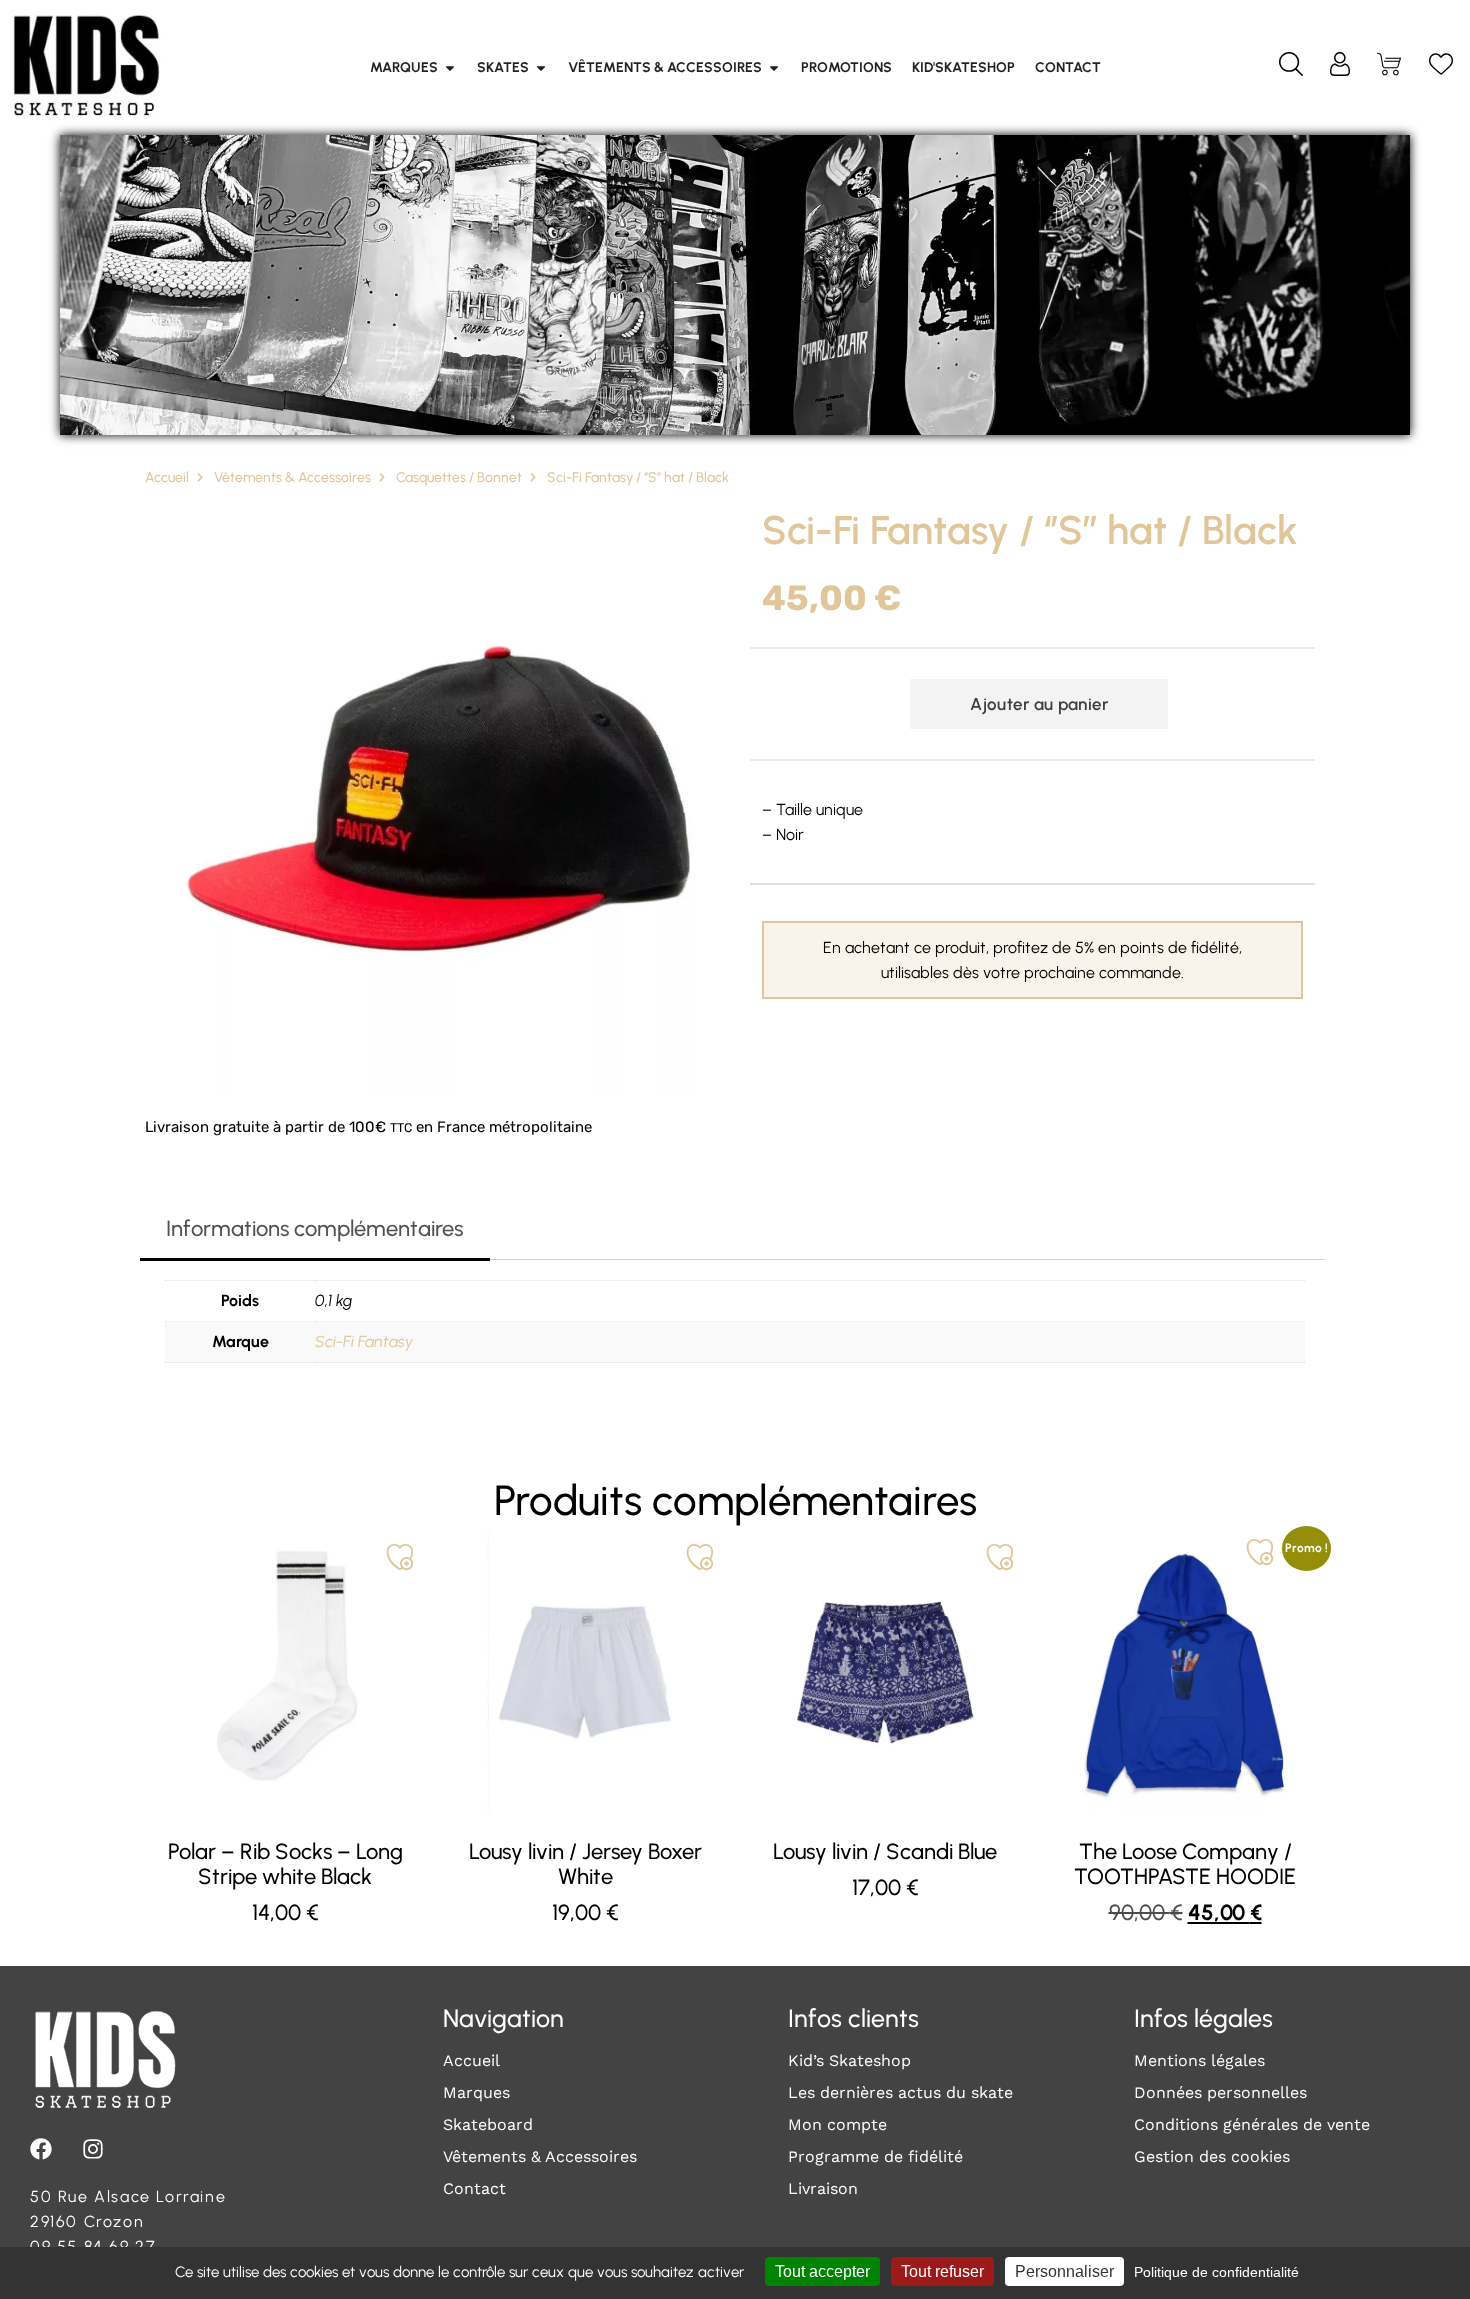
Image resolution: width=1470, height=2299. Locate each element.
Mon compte (837, 2124)
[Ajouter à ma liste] (400, 1557)
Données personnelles (1220, 2092)
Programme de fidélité (875, 2156)
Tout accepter (822, 2271)
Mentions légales (1199, 2060)
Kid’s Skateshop (849, 2060)
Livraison (823, 2188)
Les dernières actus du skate (900, 2092)
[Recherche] (1291, 68)
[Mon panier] (1390, 68)
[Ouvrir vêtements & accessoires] (774, 67)
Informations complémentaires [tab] (314, 1228)
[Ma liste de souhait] (1441, 68)
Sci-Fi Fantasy (364, 1341)
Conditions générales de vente (1252, 2124)
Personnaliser (1064, 2271)
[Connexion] (1340, 68)
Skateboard (488, 2124)
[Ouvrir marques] (450, 67)
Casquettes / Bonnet (459, 477)
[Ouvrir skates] (541, 67)
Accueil (167, 477)
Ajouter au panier (1039, 704)
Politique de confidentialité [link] (1216, 2272)
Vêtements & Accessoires (292, 477)
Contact (474, 2188)
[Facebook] (41, 2149)
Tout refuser (942, 2271)
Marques (476, 2092)
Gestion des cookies (1212, 2156)
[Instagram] (93, 2149)
